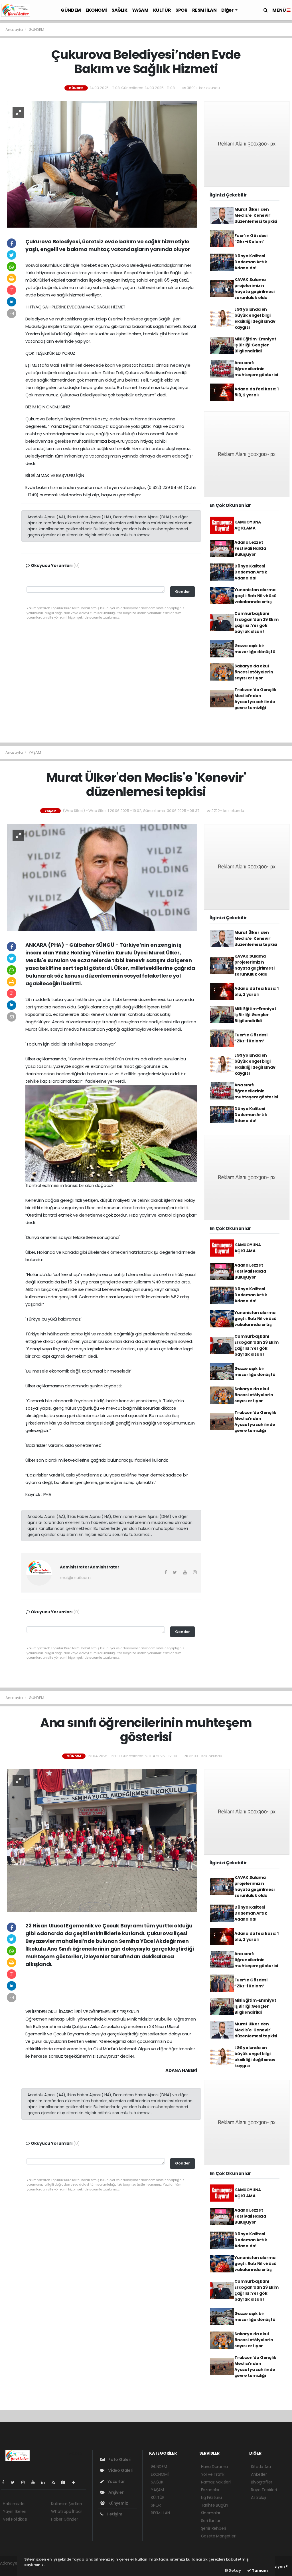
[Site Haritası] (66, 2482)
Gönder (182, 592)
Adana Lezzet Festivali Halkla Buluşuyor (250, 548)
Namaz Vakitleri (216, 2482)
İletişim (114, 2514)
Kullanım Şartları (66, 2504)
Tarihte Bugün (215, 2505)
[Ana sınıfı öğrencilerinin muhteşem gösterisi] (102, 1840)
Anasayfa (14, 30)
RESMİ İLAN (204, 10)
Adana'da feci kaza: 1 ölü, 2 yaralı (256, 392)
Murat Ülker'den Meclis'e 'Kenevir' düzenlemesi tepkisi (256, 215)
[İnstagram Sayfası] (25, 2482)
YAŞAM (140, 10)
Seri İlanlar (211, 2521)
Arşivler (115, 2492)
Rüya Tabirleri (264, 2490)
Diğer (228, 10)
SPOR (181, 10)
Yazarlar (116, 2481)
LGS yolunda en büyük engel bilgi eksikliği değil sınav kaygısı (255, 318)
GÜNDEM (71, 10)
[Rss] (55, 2482)
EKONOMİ (96, 10)
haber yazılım (13, 2569)
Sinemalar (211, 2513)
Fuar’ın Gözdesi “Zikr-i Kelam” (251, 239)
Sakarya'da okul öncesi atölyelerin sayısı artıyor (254, 672)
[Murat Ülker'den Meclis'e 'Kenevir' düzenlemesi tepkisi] (102, 877)
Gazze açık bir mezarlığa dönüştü (255, 649)
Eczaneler (210, 2490)
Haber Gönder (65, 2519)
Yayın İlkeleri (14, 2511)
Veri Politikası (15, 2519)
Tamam (259, 2570)
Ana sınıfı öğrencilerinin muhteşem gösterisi (256, 369)
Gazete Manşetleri (219, 2536)
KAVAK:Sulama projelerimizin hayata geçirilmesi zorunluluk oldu (255, 289)
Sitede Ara (261, 2467)
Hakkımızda (14, 2504)
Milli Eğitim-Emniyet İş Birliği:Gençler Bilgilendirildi (255, 345)
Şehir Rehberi (214, 2528)
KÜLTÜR (162, 10)
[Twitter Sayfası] (15, 2482)
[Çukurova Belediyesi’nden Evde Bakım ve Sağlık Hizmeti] (102, 164)
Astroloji (258, 2497)
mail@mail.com (75, 1578)
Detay (234, 2570)
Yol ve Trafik (213, 2474)
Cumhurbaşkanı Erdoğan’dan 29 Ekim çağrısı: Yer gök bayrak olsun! (256, 622)
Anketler (259, 2474)
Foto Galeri (119, 2459)
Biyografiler (262, 2482)
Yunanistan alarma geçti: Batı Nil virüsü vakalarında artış (255, 596)
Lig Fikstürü (211, 2497)
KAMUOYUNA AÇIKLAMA (248, 525)
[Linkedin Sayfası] (45, 2482)
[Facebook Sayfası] (5, 2482)
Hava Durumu (214, 2467)
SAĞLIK (119, 10)
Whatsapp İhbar (66, 2511)
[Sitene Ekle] (76, 2482)
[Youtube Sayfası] (35, 2482)
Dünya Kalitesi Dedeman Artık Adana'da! (251, 262)
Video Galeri (120, 2470)
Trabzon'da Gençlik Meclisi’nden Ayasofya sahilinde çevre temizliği (255, 699)
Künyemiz (118, 2503)
